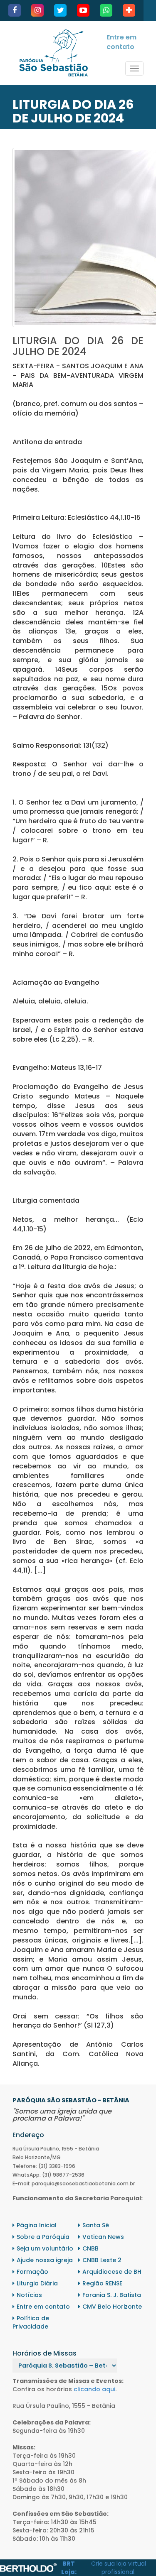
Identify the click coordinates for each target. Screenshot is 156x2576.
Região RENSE (102, 2283)
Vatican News (103, 2237)
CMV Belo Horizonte (112, 2307)
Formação (32, 2272)
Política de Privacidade (31, 2322)
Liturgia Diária (37, 2283)
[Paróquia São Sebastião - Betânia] (53, 53)
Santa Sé (96, 2225)
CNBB (90, 2248)
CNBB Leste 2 (102, 2260)
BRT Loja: (69, 2568)
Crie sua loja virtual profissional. (119, 2568)
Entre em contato (121, 42)
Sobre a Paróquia (43, 2237)
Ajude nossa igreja (45, 2260)
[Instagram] (37, 10)
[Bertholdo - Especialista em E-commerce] (28, 2567)
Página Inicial (37, 2225)
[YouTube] (83, 10)
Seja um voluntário (45, 2248)
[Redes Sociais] (129, 10)
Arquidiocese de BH (112, 2272)
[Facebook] (15, 10)
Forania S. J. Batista (112, 2295)
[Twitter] (60, 10)
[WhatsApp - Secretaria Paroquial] (106, 10)
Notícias (29, 2295)
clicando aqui (94, 2389)
